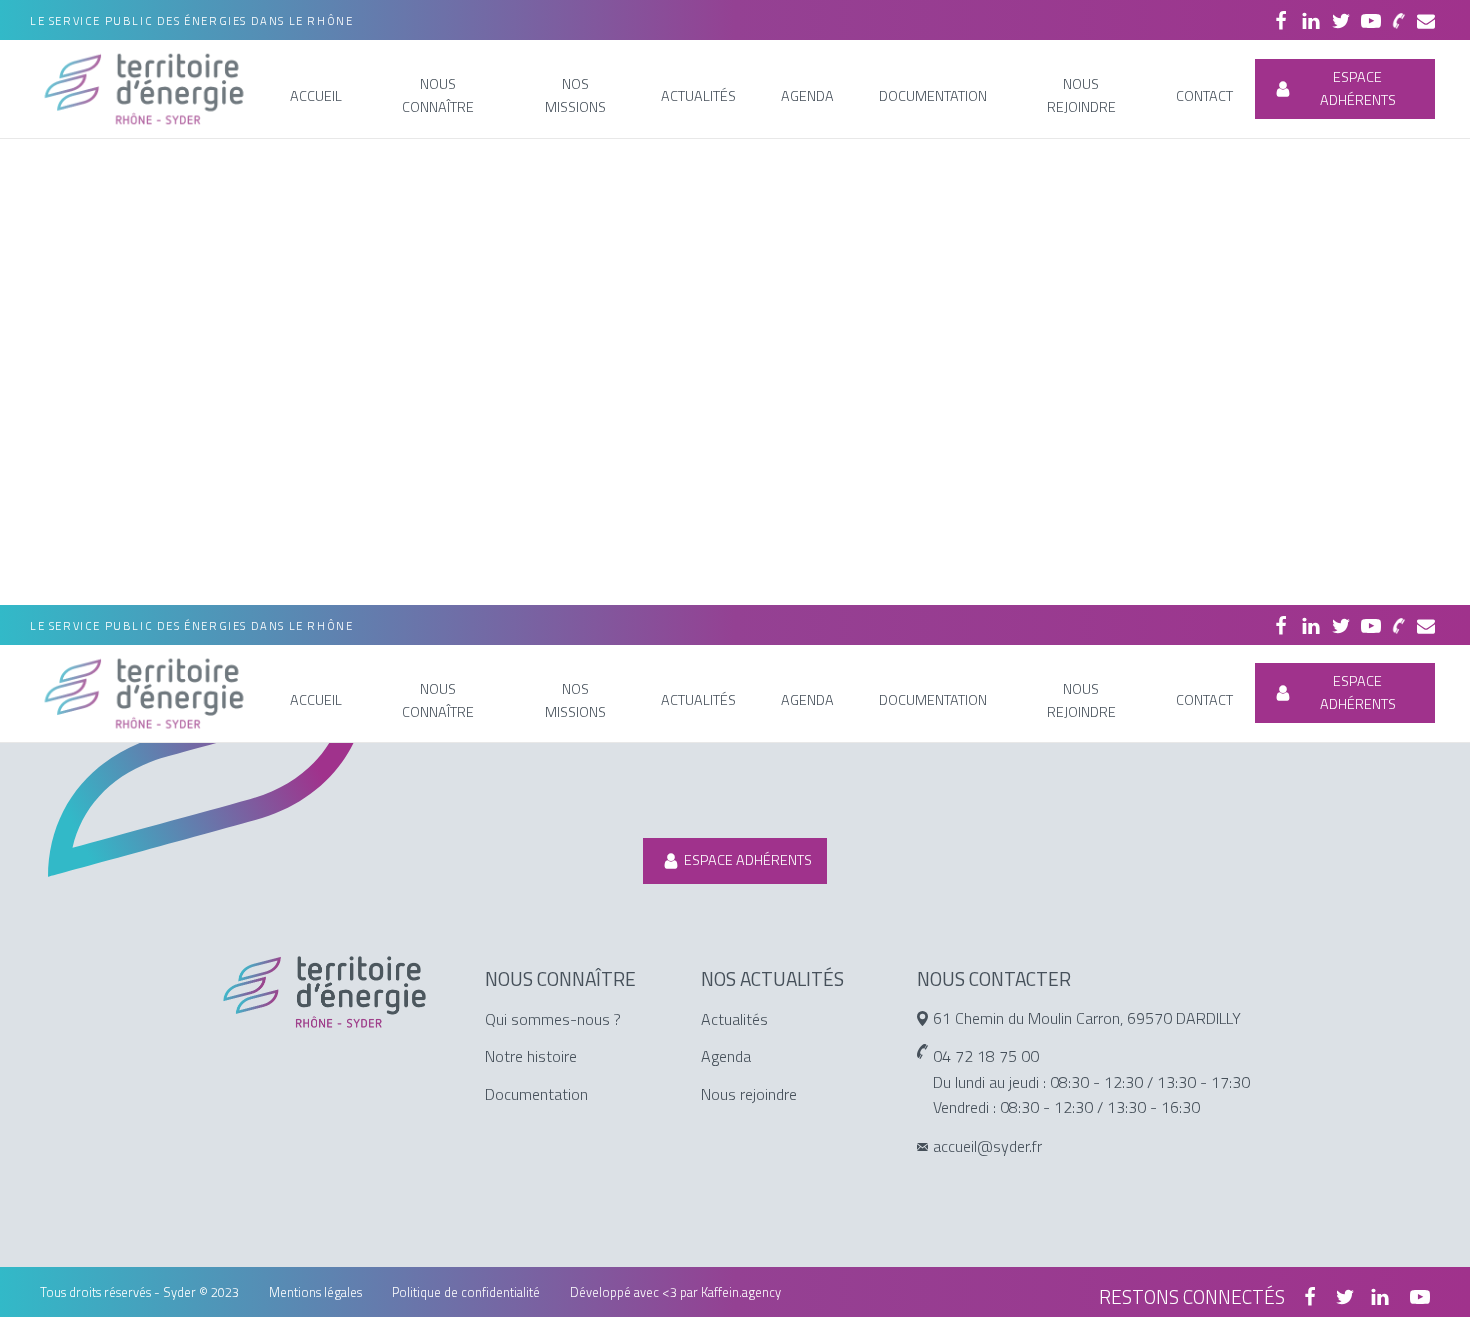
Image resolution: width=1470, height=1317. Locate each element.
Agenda (726, 1056)
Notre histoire (531, 1056)
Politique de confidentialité (466, 1292)
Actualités (734, 1019)
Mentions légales (315, 1292)
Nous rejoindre (749, 1094)
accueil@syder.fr (987, 1146)
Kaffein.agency (741, 1292)
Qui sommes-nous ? (553, 1019)
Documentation (536, 1094)
